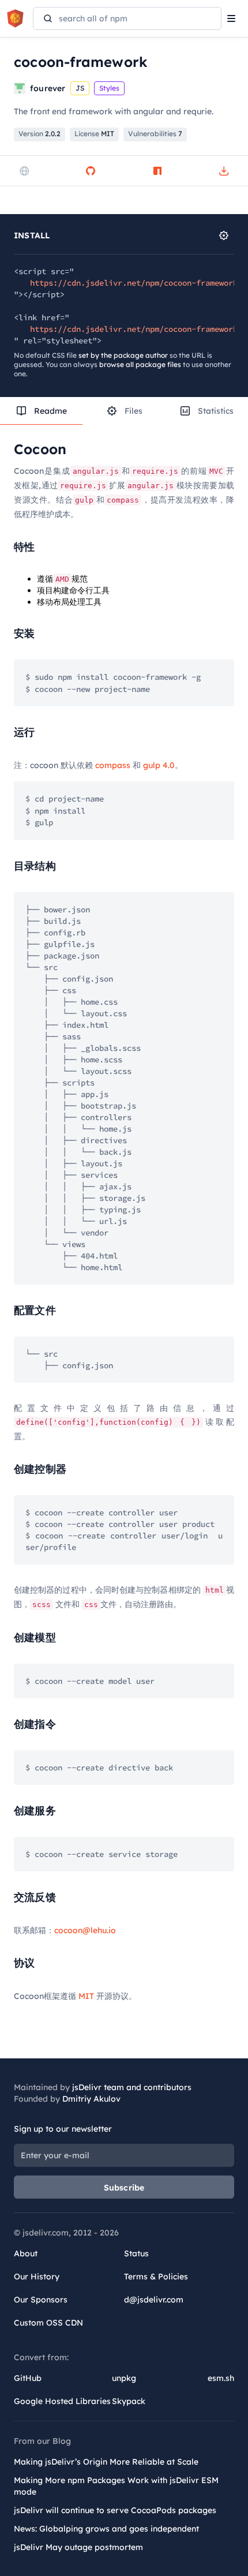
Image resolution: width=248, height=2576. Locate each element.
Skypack (129, 2401)
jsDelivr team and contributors (132, 2087)
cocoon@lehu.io (85, 1930)
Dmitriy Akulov (91, 2099)
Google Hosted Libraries (62, 2401)
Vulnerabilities (155, 134)
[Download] (224, 171)
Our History (37, 2277)
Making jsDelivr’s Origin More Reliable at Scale (106, 2462)
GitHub (28, 2378)
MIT (86, 1996)
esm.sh (221, 2378)
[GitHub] (91, 171)
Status (136, 2253)
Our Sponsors (41, 2300)
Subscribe (124, 2188)
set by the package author (123, 355)
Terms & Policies (156, 2277)
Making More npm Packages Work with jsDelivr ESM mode (116, 2486)
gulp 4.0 (159, 765)
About (26, 2253)
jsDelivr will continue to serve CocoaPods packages (115, 2510)
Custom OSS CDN (48, 2323)
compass (113, 765)
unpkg (124, 2378)
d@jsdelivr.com (154, 2300)
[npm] (157, 171)
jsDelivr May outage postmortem (78, 2547)
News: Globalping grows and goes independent (106, 2529)
